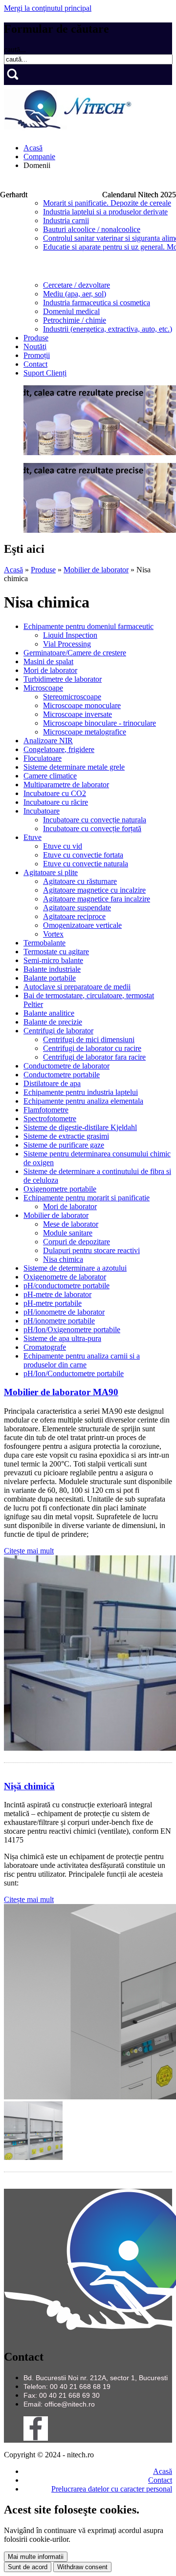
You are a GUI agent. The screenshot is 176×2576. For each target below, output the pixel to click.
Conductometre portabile (62, 1075)
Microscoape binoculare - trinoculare (99, 723)
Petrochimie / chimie (75, 320)
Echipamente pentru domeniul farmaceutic (88, 626)
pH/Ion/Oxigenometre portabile (72, 1330)
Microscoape (43, 688)
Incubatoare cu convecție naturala (95, 820)
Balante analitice (49, 1013)
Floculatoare (43, 758)
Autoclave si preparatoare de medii (77, 987)
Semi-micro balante (53, 960)
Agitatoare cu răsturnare (80, 881)
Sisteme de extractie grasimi (66, 1136)
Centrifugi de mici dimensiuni (89, 1039)
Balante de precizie (53, 1022)
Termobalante (44, 943)
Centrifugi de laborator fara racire (94, 1057)
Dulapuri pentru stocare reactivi (91, 1250)
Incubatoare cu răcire (56, 802)
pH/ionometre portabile (59, 1321)
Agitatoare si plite (51, 872)
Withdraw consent (82, 2567)
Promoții (37, 355)
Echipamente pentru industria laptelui (81, 1092)
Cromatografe (45, 1347)
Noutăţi (35, 346)
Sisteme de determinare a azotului (75, 1268)
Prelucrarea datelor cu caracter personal (112, 2489)
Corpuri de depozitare (77, 1242)
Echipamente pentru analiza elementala (83, 1101)
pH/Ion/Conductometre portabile (74, 1373)
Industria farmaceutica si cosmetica (97, 303)
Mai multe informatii (36, 2557)
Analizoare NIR (48, 741)
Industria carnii (66, 220)
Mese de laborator (71, 1224)
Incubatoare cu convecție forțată (92, 828)
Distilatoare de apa (52, 1083)
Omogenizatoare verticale (82, 925)
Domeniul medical (71, 311)
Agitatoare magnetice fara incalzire (97, 899)
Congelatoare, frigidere (59, 749)
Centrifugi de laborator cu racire (92, 1048)
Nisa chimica (63, 1259)
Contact (35, 364)
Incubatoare (42, 811)
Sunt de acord (28, 2567)
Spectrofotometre (50, 1119)
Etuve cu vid (63, 846)
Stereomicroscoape (72, 697)
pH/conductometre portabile (66, 1286)
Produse (36, 338)
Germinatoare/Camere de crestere (75, 653)
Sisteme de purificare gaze (64, 1145)
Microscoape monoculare (82, 705)
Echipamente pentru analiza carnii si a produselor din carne (82, 1360)
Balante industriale (52, 969)
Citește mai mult (29, 1551)
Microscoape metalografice (85, 732)
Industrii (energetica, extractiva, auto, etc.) (108, 329)
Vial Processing (67, 644)
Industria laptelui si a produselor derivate (105, 212)
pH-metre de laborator (57, 1294)
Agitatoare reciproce (74, 916)
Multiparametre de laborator (66, 785)
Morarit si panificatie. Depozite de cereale (107, 203)
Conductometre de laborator (66, 1066)
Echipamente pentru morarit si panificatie (87, 1198)
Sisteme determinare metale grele (74, 767)
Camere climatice (50, 776)
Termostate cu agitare (56, 952)
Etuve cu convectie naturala (86, 864)
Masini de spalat (48, 661)
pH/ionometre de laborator (64, 1312)
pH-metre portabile (53, 1303)
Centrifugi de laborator (58, 1031)
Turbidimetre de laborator (63, 679)
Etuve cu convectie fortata (83, 855)
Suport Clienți (45, 373)
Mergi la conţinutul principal (48, 8)
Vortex (53, 934)
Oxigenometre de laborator (65, 1277)
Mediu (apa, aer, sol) (75, 294)
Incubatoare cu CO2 (55, 793)
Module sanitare (68, 1233)
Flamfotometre (46, 1110)
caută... (15, 50)
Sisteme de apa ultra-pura (62, 1338)
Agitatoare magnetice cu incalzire (94, 890)
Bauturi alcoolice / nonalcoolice (92, 229)
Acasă (33, 148)
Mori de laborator (50, 670)
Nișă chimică (29, 1786)
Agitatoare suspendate (77, 908)
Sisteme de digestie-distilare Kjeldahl (80, 1127)
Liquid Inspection (70, 635)
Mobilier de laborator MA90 (61, 1392)
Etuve (33, 837)
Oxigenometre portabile (60, 1189)
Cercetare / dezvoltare (77, 285)
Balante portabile (50, 978)
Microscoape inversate (77, 714)
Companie (39, 157)
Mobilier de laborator (96, 570)
